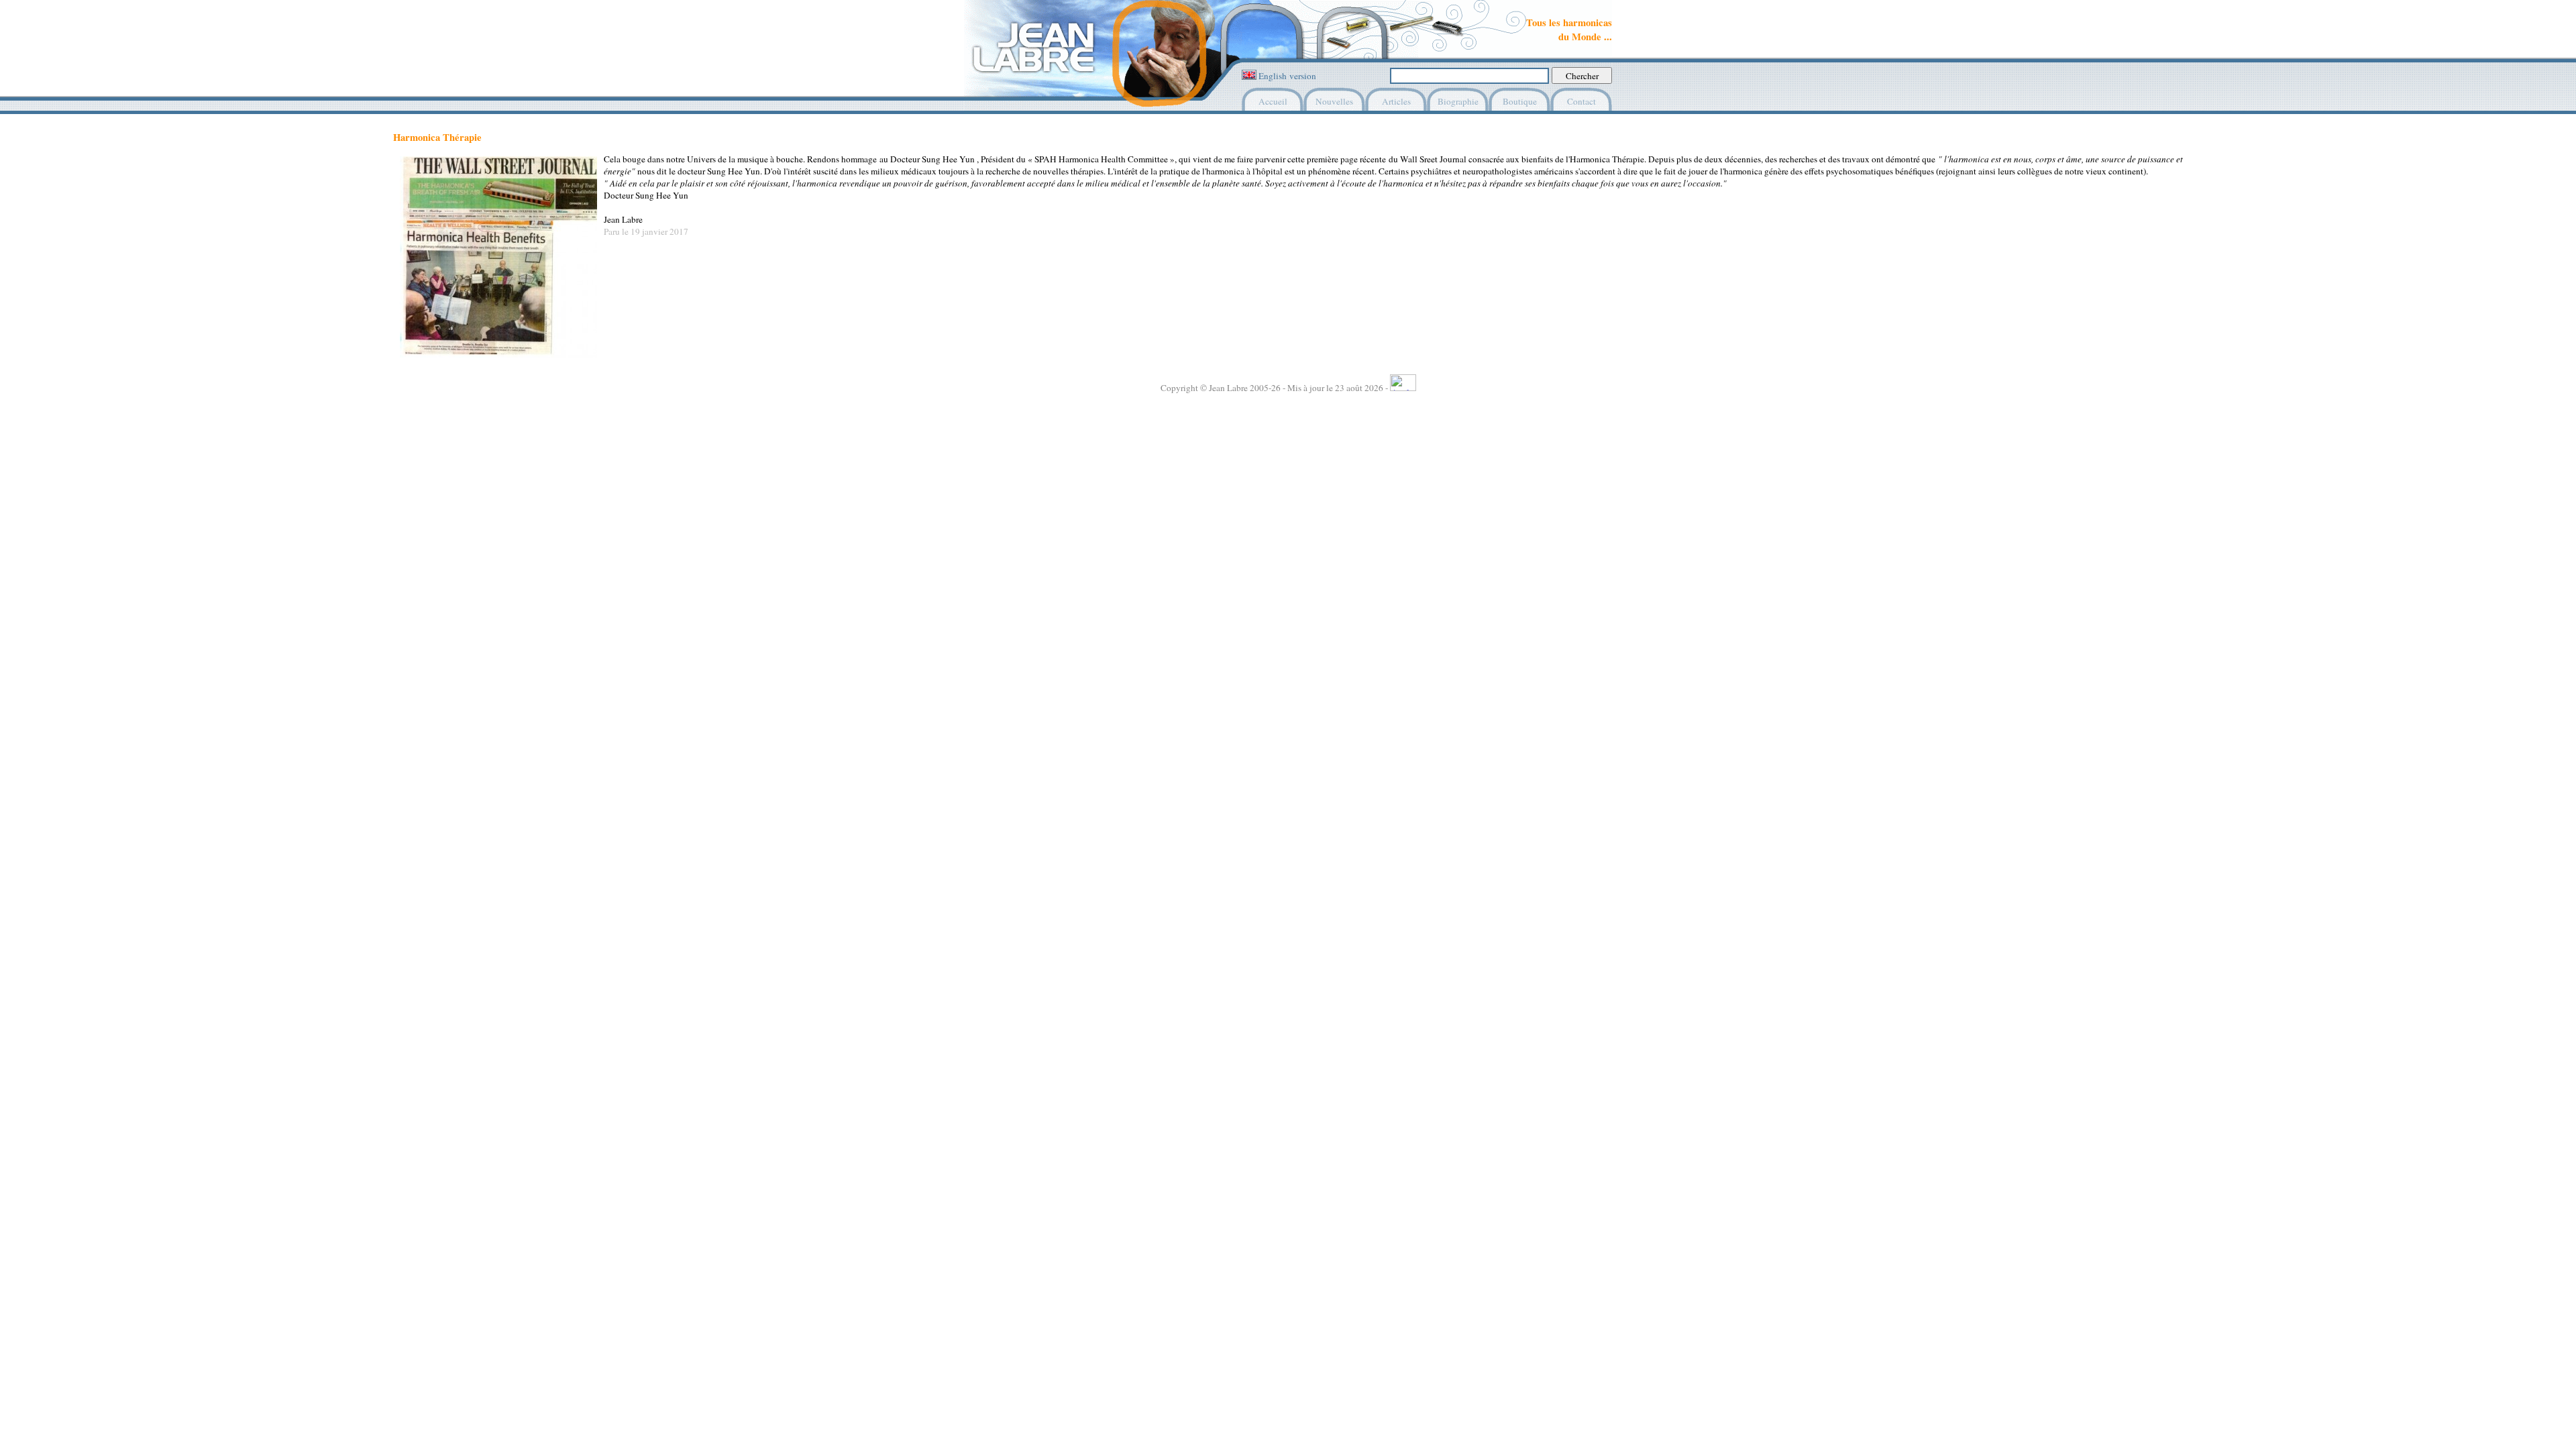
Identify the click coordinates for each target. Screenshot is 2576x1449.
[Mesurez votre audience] (1403, 388)
